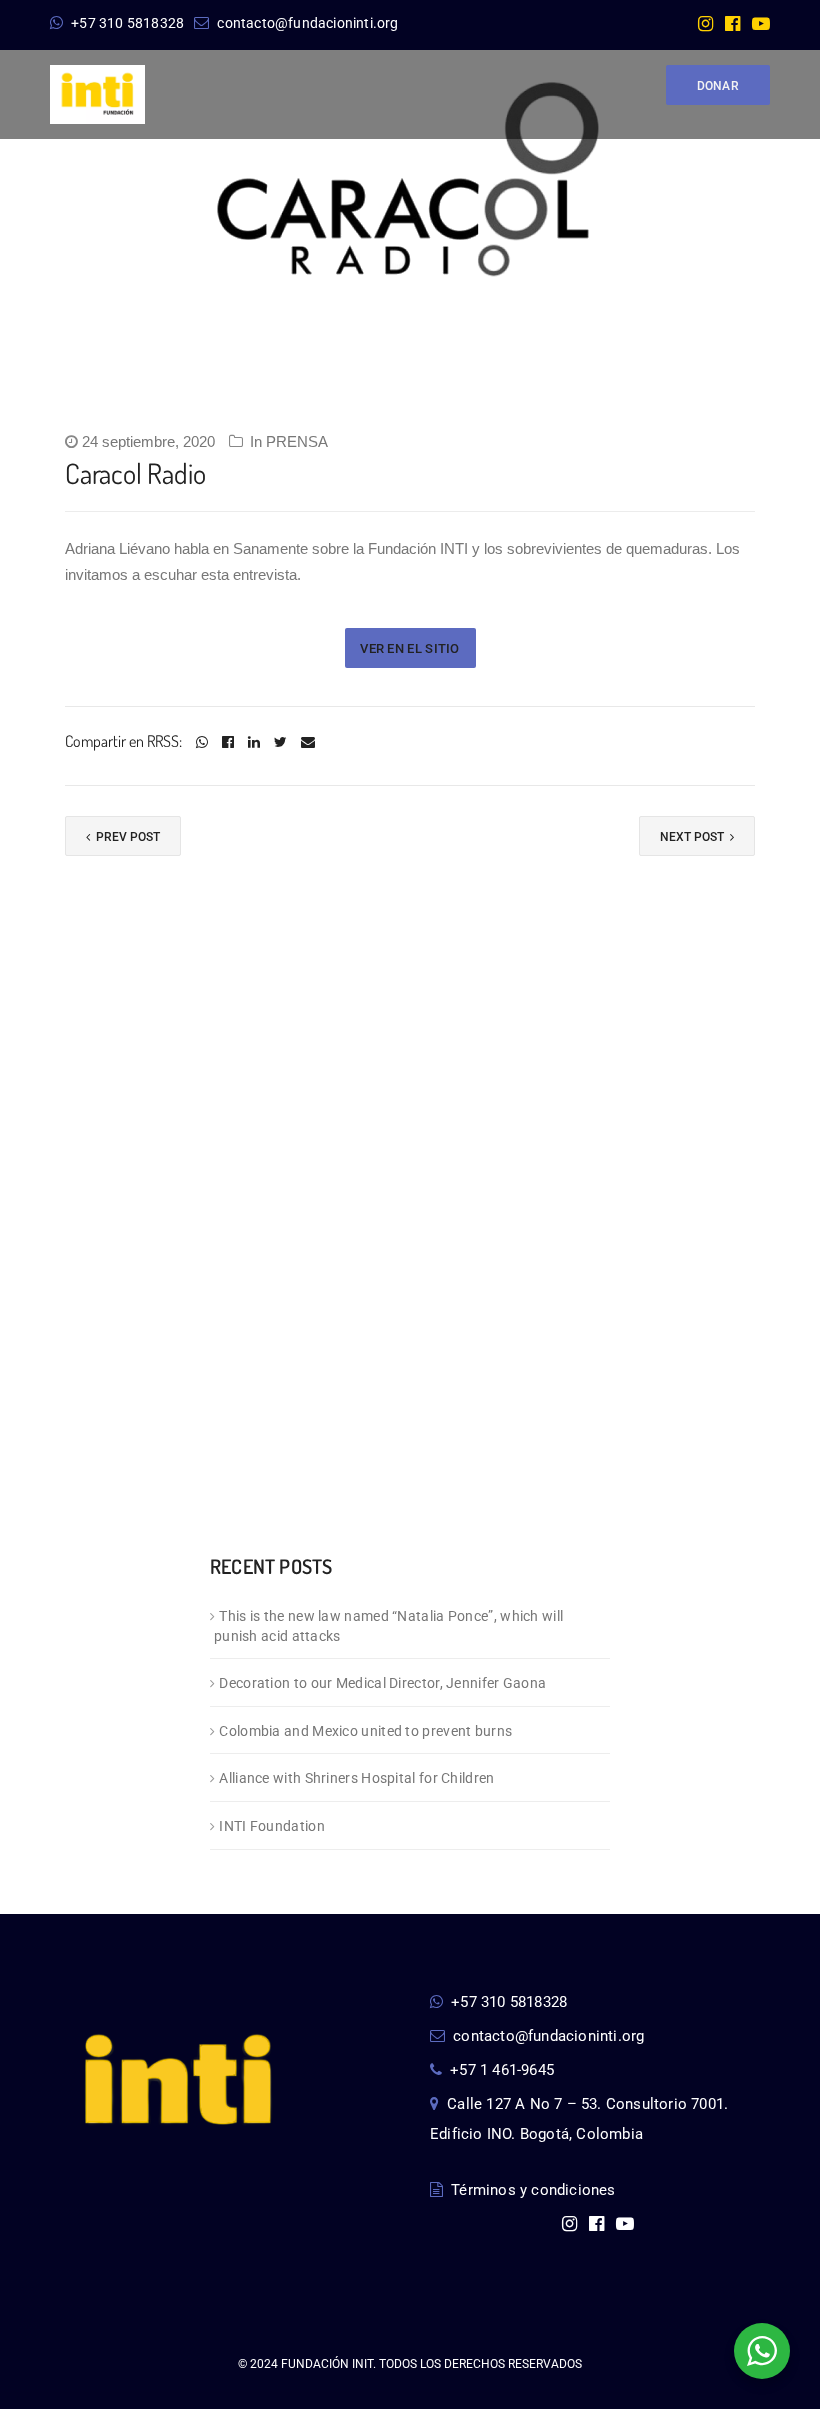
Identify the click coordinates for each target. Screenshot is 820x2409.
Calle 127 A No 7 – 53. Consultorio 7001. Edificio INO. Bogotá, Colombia (579, 2119)
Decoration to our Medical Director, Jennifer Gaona (382, 1683)
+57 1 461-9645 (502, 2070)
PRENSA (297, 441)
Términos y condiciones (533, 2190)
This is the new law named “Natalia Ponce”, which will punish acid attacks (388, 1626)
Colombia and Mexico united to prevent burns (365, 1731)
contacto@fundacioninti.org (307, 23)
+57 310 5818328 (127, 23)
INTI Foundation (272, 1826)
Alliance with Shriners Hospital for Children (356, 1778)
